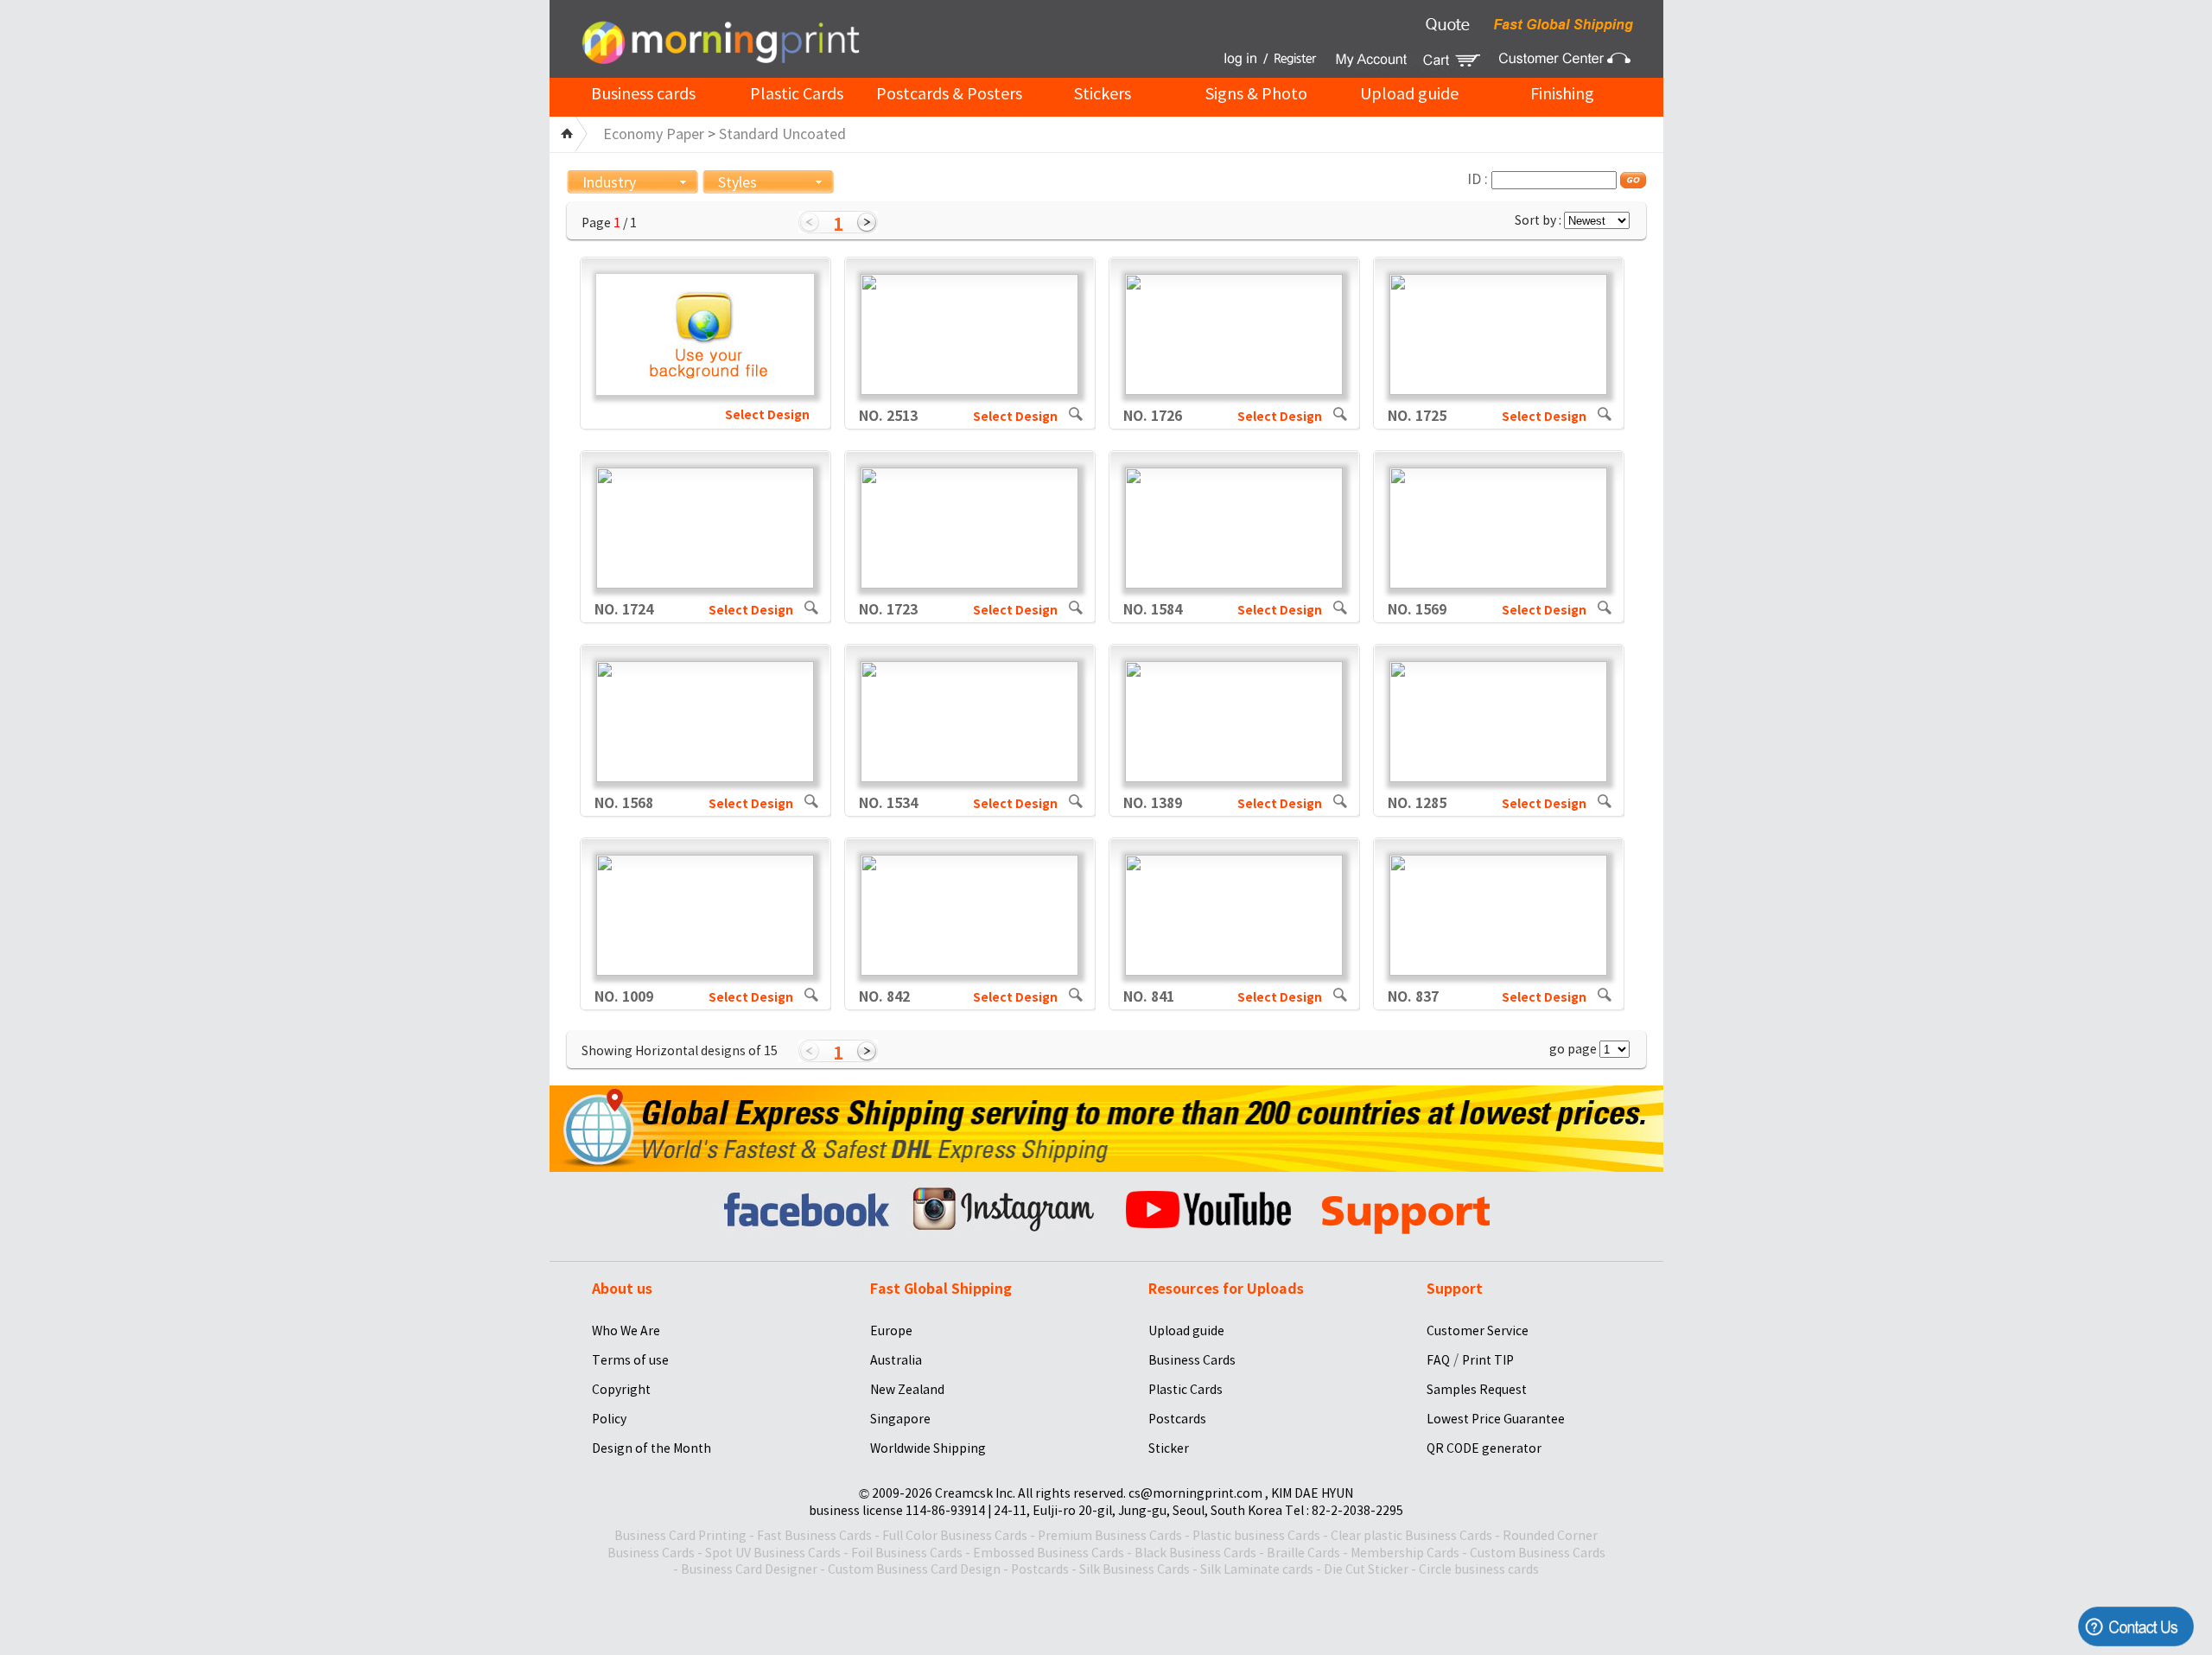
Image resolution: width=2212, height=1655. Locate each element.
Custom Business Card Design (914, 1569)
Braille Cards (1303, 1553)
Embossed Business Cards (1049, 1553)
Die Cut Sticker (1366, 1569)
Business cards (643, 94)
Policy (609, 1419)
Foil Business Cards (907, 1553)
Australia (896, 1360)
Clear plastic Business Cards (1411, 1536)
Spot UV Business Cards (773, 1553)
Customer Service (1478, 1331)
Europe (891, 1331)
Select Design (767, 415)
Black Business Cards (1195, 1553)
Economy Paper (654, 134)
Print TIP (1488, 1360)
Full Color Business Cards (955, 1536)
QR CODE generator (1484, 1448)
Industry (609, 182)
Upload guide (1409, 94)
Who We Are (626, 1331)
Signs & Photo (1256, 94)
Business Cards (1192, 1360)
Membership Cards (1405, 1553)
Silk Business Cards (1135, 1569)
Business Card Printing (680, 1536)
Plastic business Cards (1256, 1536)
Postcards (1177, 1419)
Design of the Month (652, 1448)
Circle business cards (1479, 1569)
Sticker (1169, 1448)
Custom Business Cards (1538, 1553)
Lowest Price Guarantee (1496, 1419)
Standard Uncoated (782, 134)
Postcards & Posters (949, 94)
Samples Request (1477, 1390)
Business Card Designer (749, 1569)
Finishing (1562, 94)
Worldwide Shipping (928, 1448)
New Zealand (907, 1390)
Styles (737, 182)
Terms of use (630, 1360)
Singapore (900, 1419)
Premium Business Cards (1110, 1536)
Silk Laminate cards (1257, 1569)
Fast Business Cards (814, 1536)
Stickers (1103, 94)
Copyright (621, 1390)
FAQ (1438, 1360)
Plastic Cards (797, 94)
